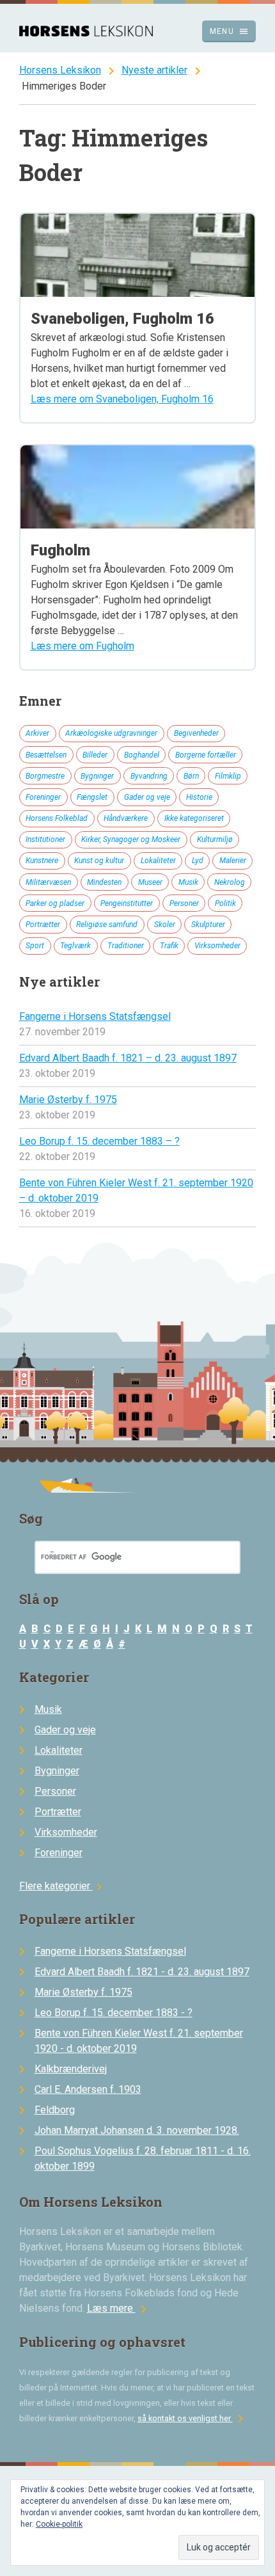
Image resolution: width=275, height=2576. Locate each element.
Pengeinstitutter (127, 903)
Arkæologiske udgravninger (111, 733)
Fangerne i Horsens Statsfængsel (95, 1016)
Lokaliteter (158, 861)
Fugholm (60, 550)
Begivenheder (196, 733)
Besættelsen (46, 755)
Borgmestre (45, 776)
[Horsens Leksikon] (86, 33)
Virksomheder (217, 946)
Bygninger (97, 776)
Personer (184, 903)
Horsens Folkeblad (57, 818)
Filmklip (228, 776)
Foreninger (43, 797)
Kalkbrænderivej (71, 2069)
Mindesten (104, 882)
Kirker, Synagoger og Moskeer (131, 839)
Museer (150, 882)
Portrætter (43, 925)
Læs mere (119, 2308)
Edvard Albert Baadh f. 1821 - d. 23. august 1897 (142, 1972)
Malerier (233, 861)
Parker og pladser (55, 903)
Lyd (198, 861)
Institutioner (45, 839)
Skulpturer (208, 925)
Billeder (95, 755)
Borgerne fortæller (206, 755)
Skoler (165, 925)
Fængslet (92, 797)
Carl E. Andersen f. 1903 (88, 2089)
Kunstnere (42, 861)
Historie (199, 797)
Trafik (169, 946)
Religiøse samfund (107, 925)
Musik (188, 882)
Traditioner (126, 946)
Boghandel (142, 755)
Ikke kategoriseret (194, 818)
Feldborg (55, 2110)
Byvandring (149, 776)
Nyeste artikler (154, 70)
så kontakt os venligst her (193, 2418)
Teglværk (75, 946)
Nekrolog (230, 882)
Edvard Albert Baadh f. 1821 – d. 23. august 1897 (128, 1058)
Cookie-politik (59, 2524)
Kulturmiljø (215, 839)
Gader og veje (147, 797)
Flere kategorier (62, 1886)
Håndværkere (126, 818)
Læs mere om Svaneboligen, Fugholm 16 (122, 399)
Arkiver (37, 733)
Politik (225, 903)
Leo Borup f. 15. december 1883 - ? (114, 2013)
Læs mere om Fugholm (82, 646)
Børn (191, 776)
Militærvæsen (48, 882)
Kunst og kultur (99, 861)
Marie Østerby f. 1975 (68, 1100)
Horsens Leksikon (60, 70)
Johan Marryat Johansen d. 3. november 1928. (137, 2130)
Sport (35, 946)
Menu (229, 31)
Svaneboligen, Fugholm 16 (122, 319)
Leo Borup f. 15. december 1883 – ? (99, 1141)
